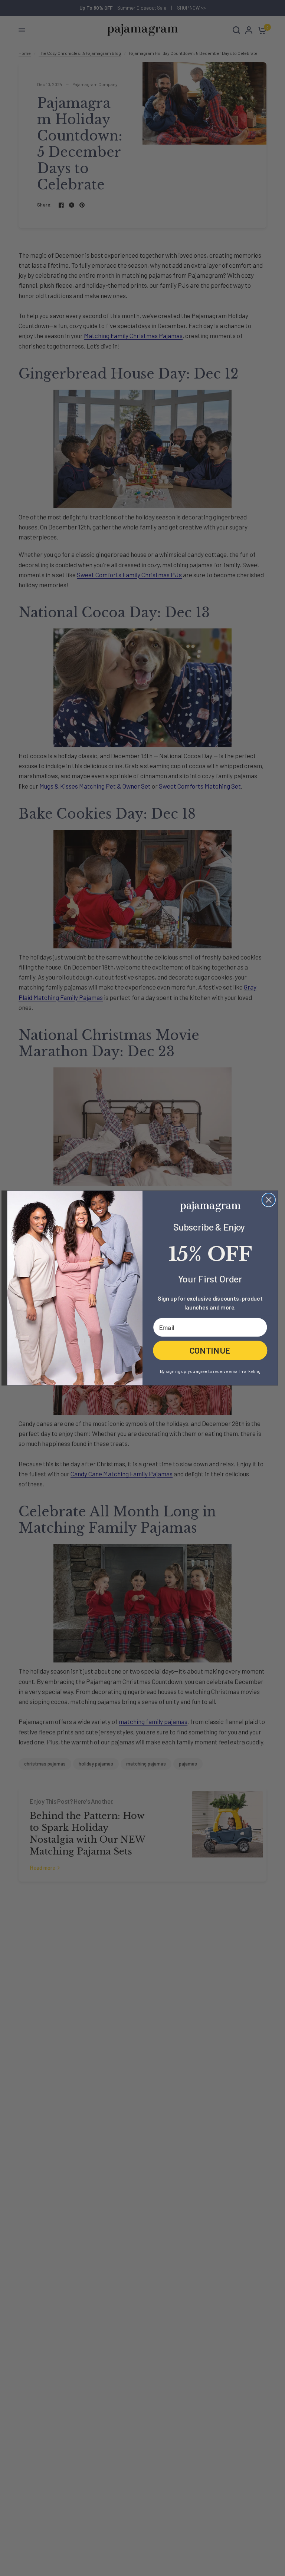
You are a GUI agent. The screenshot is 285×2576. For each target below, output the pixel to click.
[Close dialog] (269, 1200)
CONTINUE (210, 1350)
